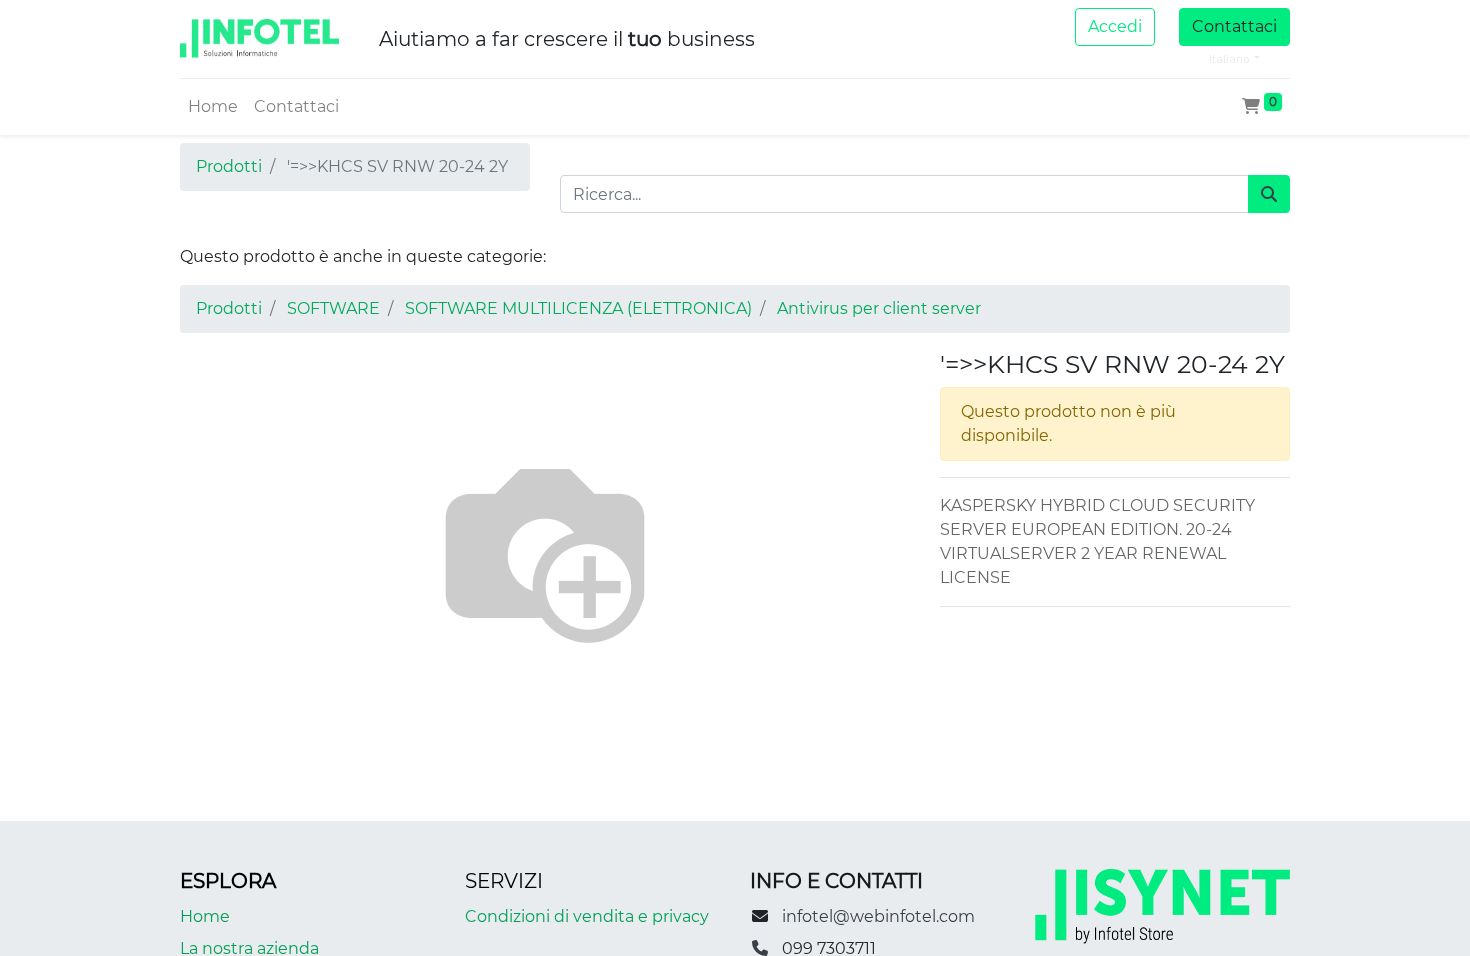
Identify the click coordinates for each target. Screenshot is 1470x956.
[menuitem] (213, 107)
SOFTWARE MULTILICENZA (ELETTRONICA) (578, 308)
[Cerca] (1269, 194)
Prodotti (229, 166)
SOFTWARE (333, 308)
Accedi (1115, 26)
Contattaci (1234, 26)
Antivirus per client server (879, 308)
